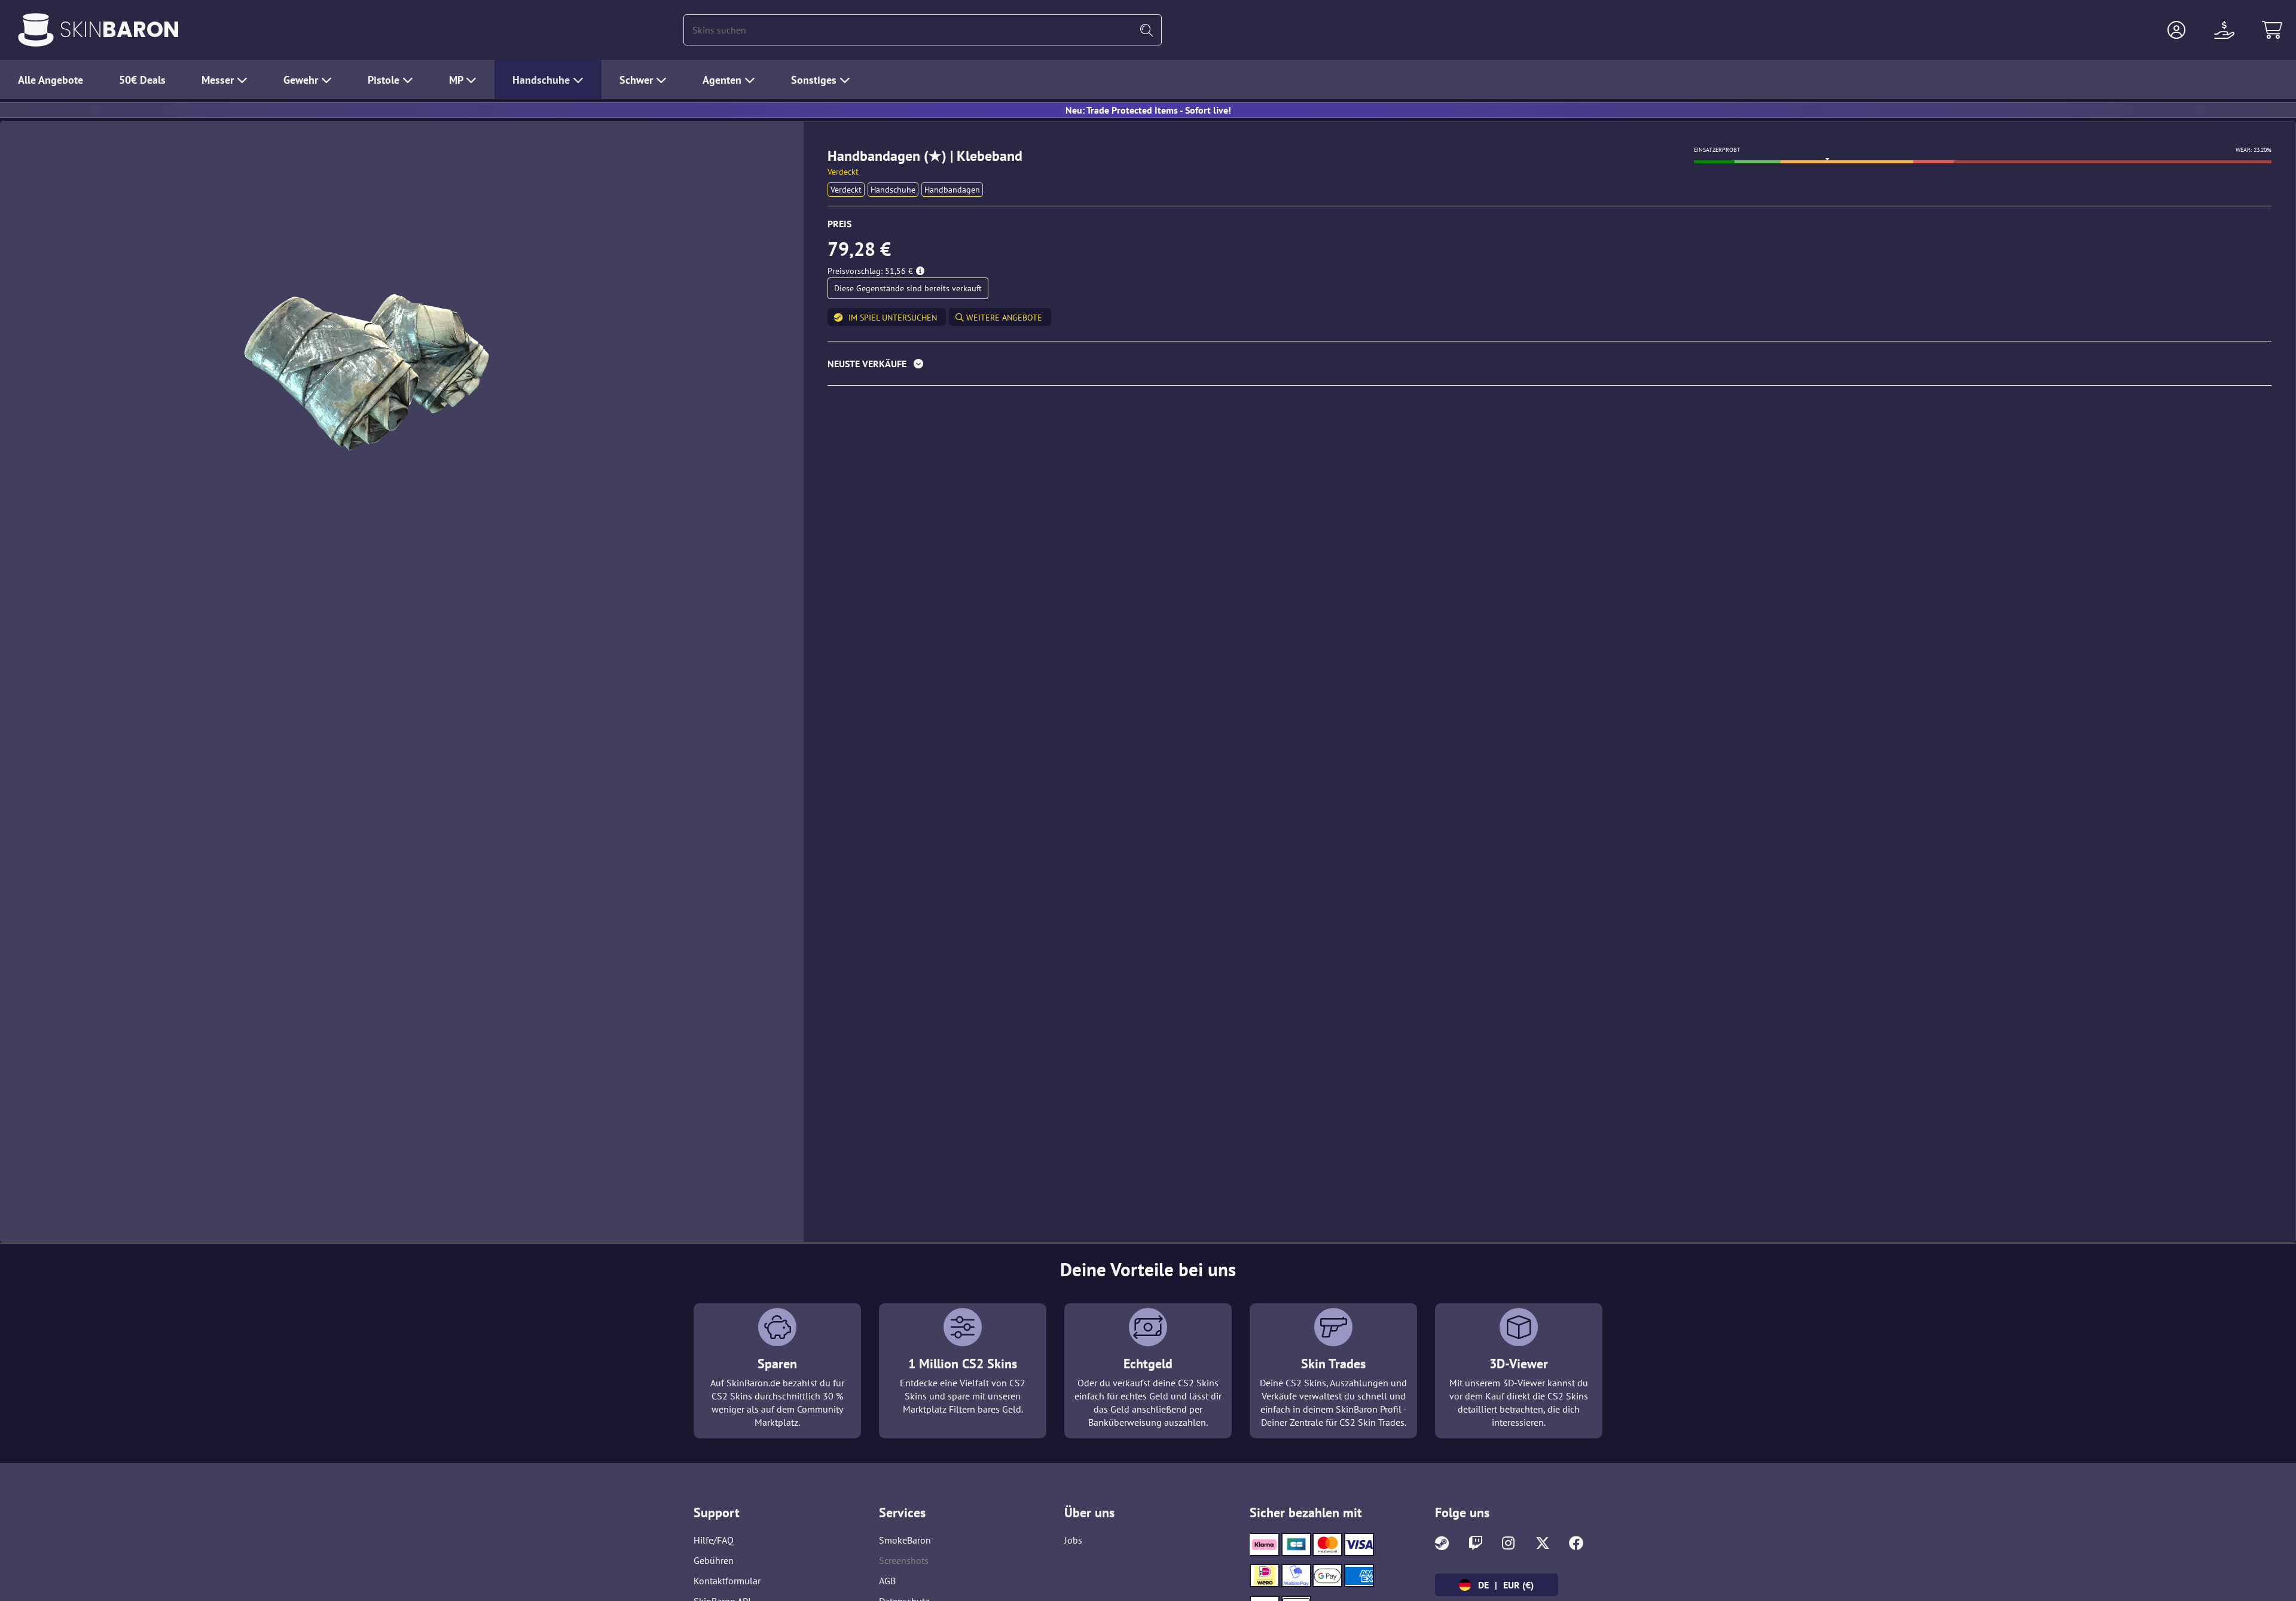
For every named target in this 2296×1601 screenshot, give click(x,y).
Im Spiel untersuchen (893, 318)
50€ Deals (142, 80)
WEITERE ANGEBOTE (1003, 318)
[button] (2176, 30)
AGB (887, 1581)
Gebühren (714, 1560)
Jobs (1073, 1540)
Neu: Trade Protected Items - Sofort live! (1148, 110)
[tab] (1550, 366)
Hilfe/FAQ (714, 1540)
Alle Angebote (51, 80)
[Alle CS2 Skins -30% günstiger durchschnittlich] (36, 30)
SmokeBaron (905, 1540)
